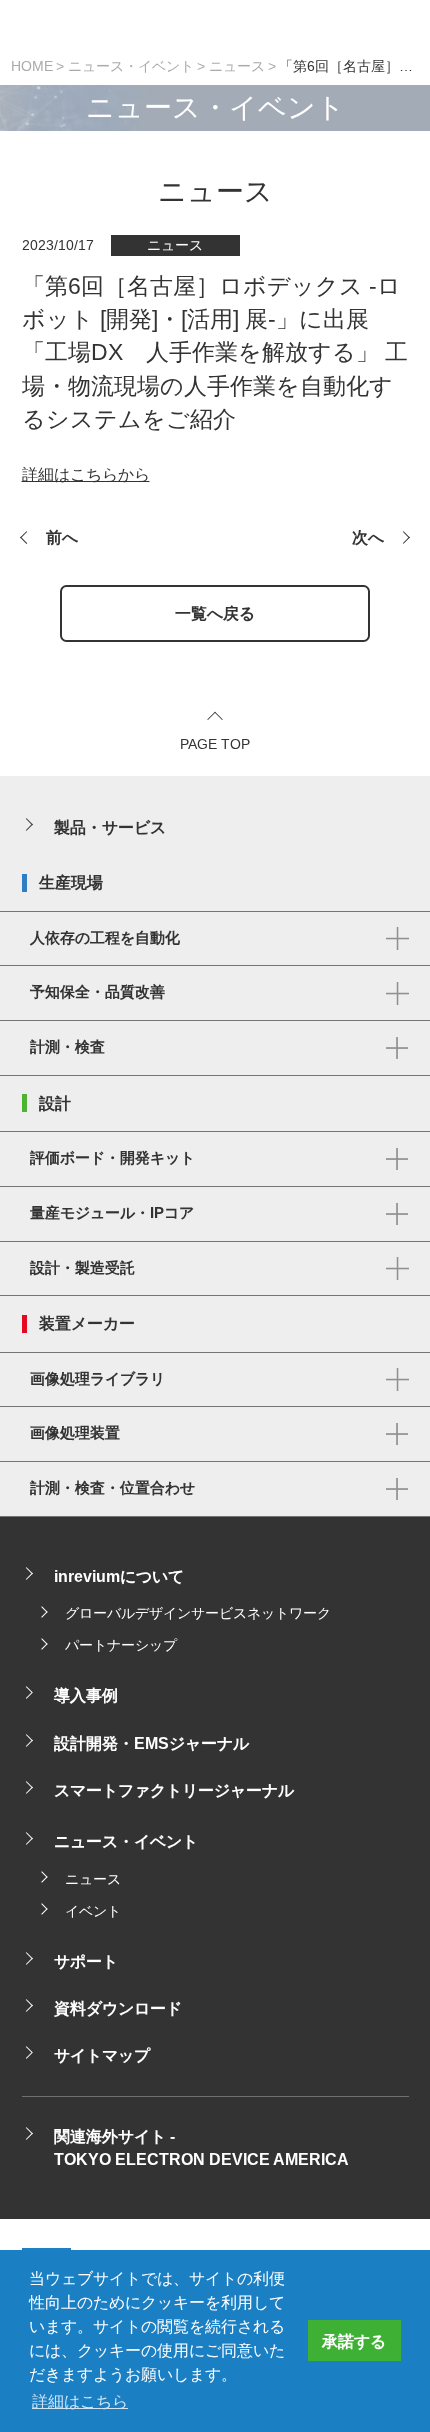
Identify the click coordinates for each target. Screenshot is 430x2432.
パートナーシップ (121, 1645)
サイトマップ (102, 2055)
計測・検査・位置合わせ (112, 1488)
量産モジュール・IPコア (112, 1213)
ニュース (237, 66)
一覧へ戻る (215, 613)
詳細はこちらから (86, 474)
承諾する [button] (354, 2341)
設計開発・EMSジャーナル (151, 1743)
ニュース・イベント (131, 66)
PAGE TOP (215, 744)
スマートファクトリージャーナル (174, 1790)
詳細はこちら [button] (80, 2401)
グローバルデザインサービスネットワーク (198, 1613)
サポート (86, 1961)
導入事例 (86, 1695)
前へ (62, 537)
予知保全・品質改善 (97, 992)
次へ (368, 537)
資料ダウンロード (118, 2008)
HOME (32, 66)
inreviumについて (119, 1576)
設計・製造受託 (82, 1268)
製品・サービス (110, 827)
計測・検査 (67, 1047)
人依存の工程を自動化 (105, 938)
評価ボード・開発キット (112, 1158)
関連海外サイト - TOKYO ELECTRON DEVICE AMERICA (201, 2147)
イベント (93, 1911)
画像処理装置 (75, 1433)
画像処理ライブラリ (97, 1379)
